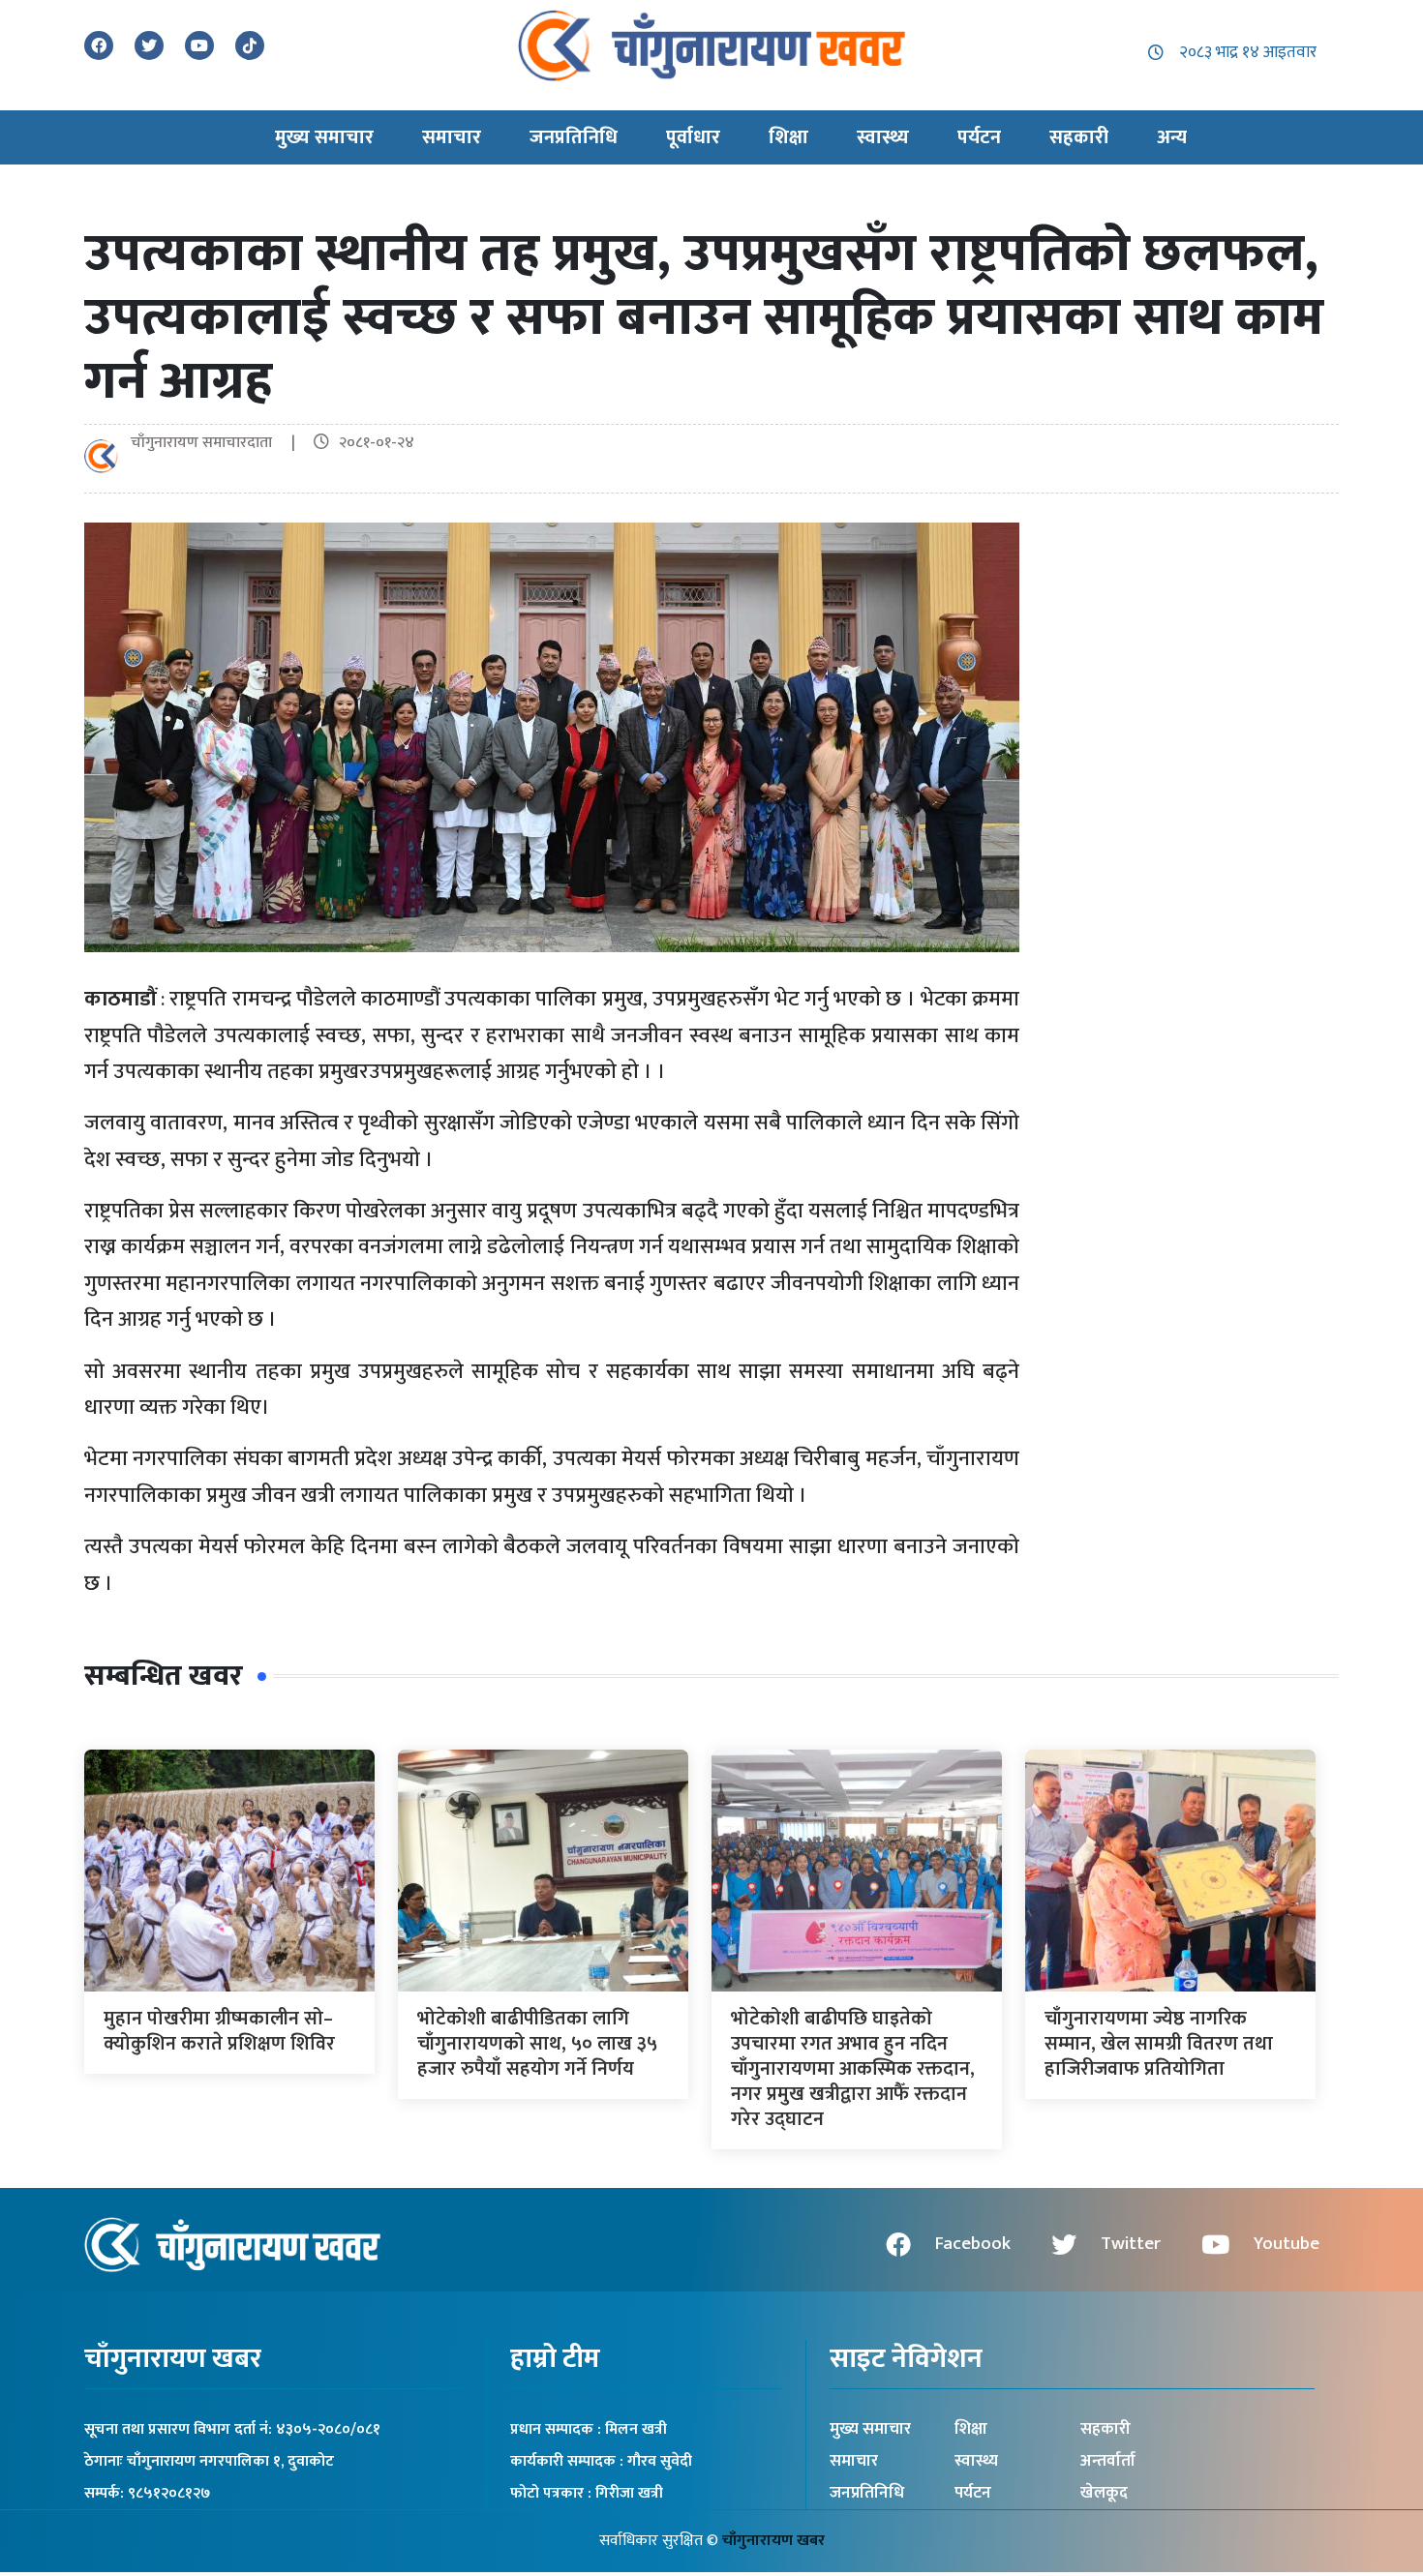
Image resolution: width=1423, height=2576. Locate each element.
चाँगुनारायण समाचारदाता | (221, 443)
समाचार (854, 2461)
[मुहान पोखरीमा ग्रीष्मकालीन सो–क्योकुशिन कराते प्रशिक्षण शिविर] (229, 1870)
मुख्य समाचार (870, 2429)
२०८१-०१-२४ (377, 443)
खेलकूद (1104, 2493)
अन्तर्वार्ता (1108, 2461)
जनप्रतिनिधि (867, 2493)
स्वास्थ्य (976, 2461)
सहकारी (1105, 2429)
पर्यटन (973, 2493)
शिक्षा (971, 2429)
